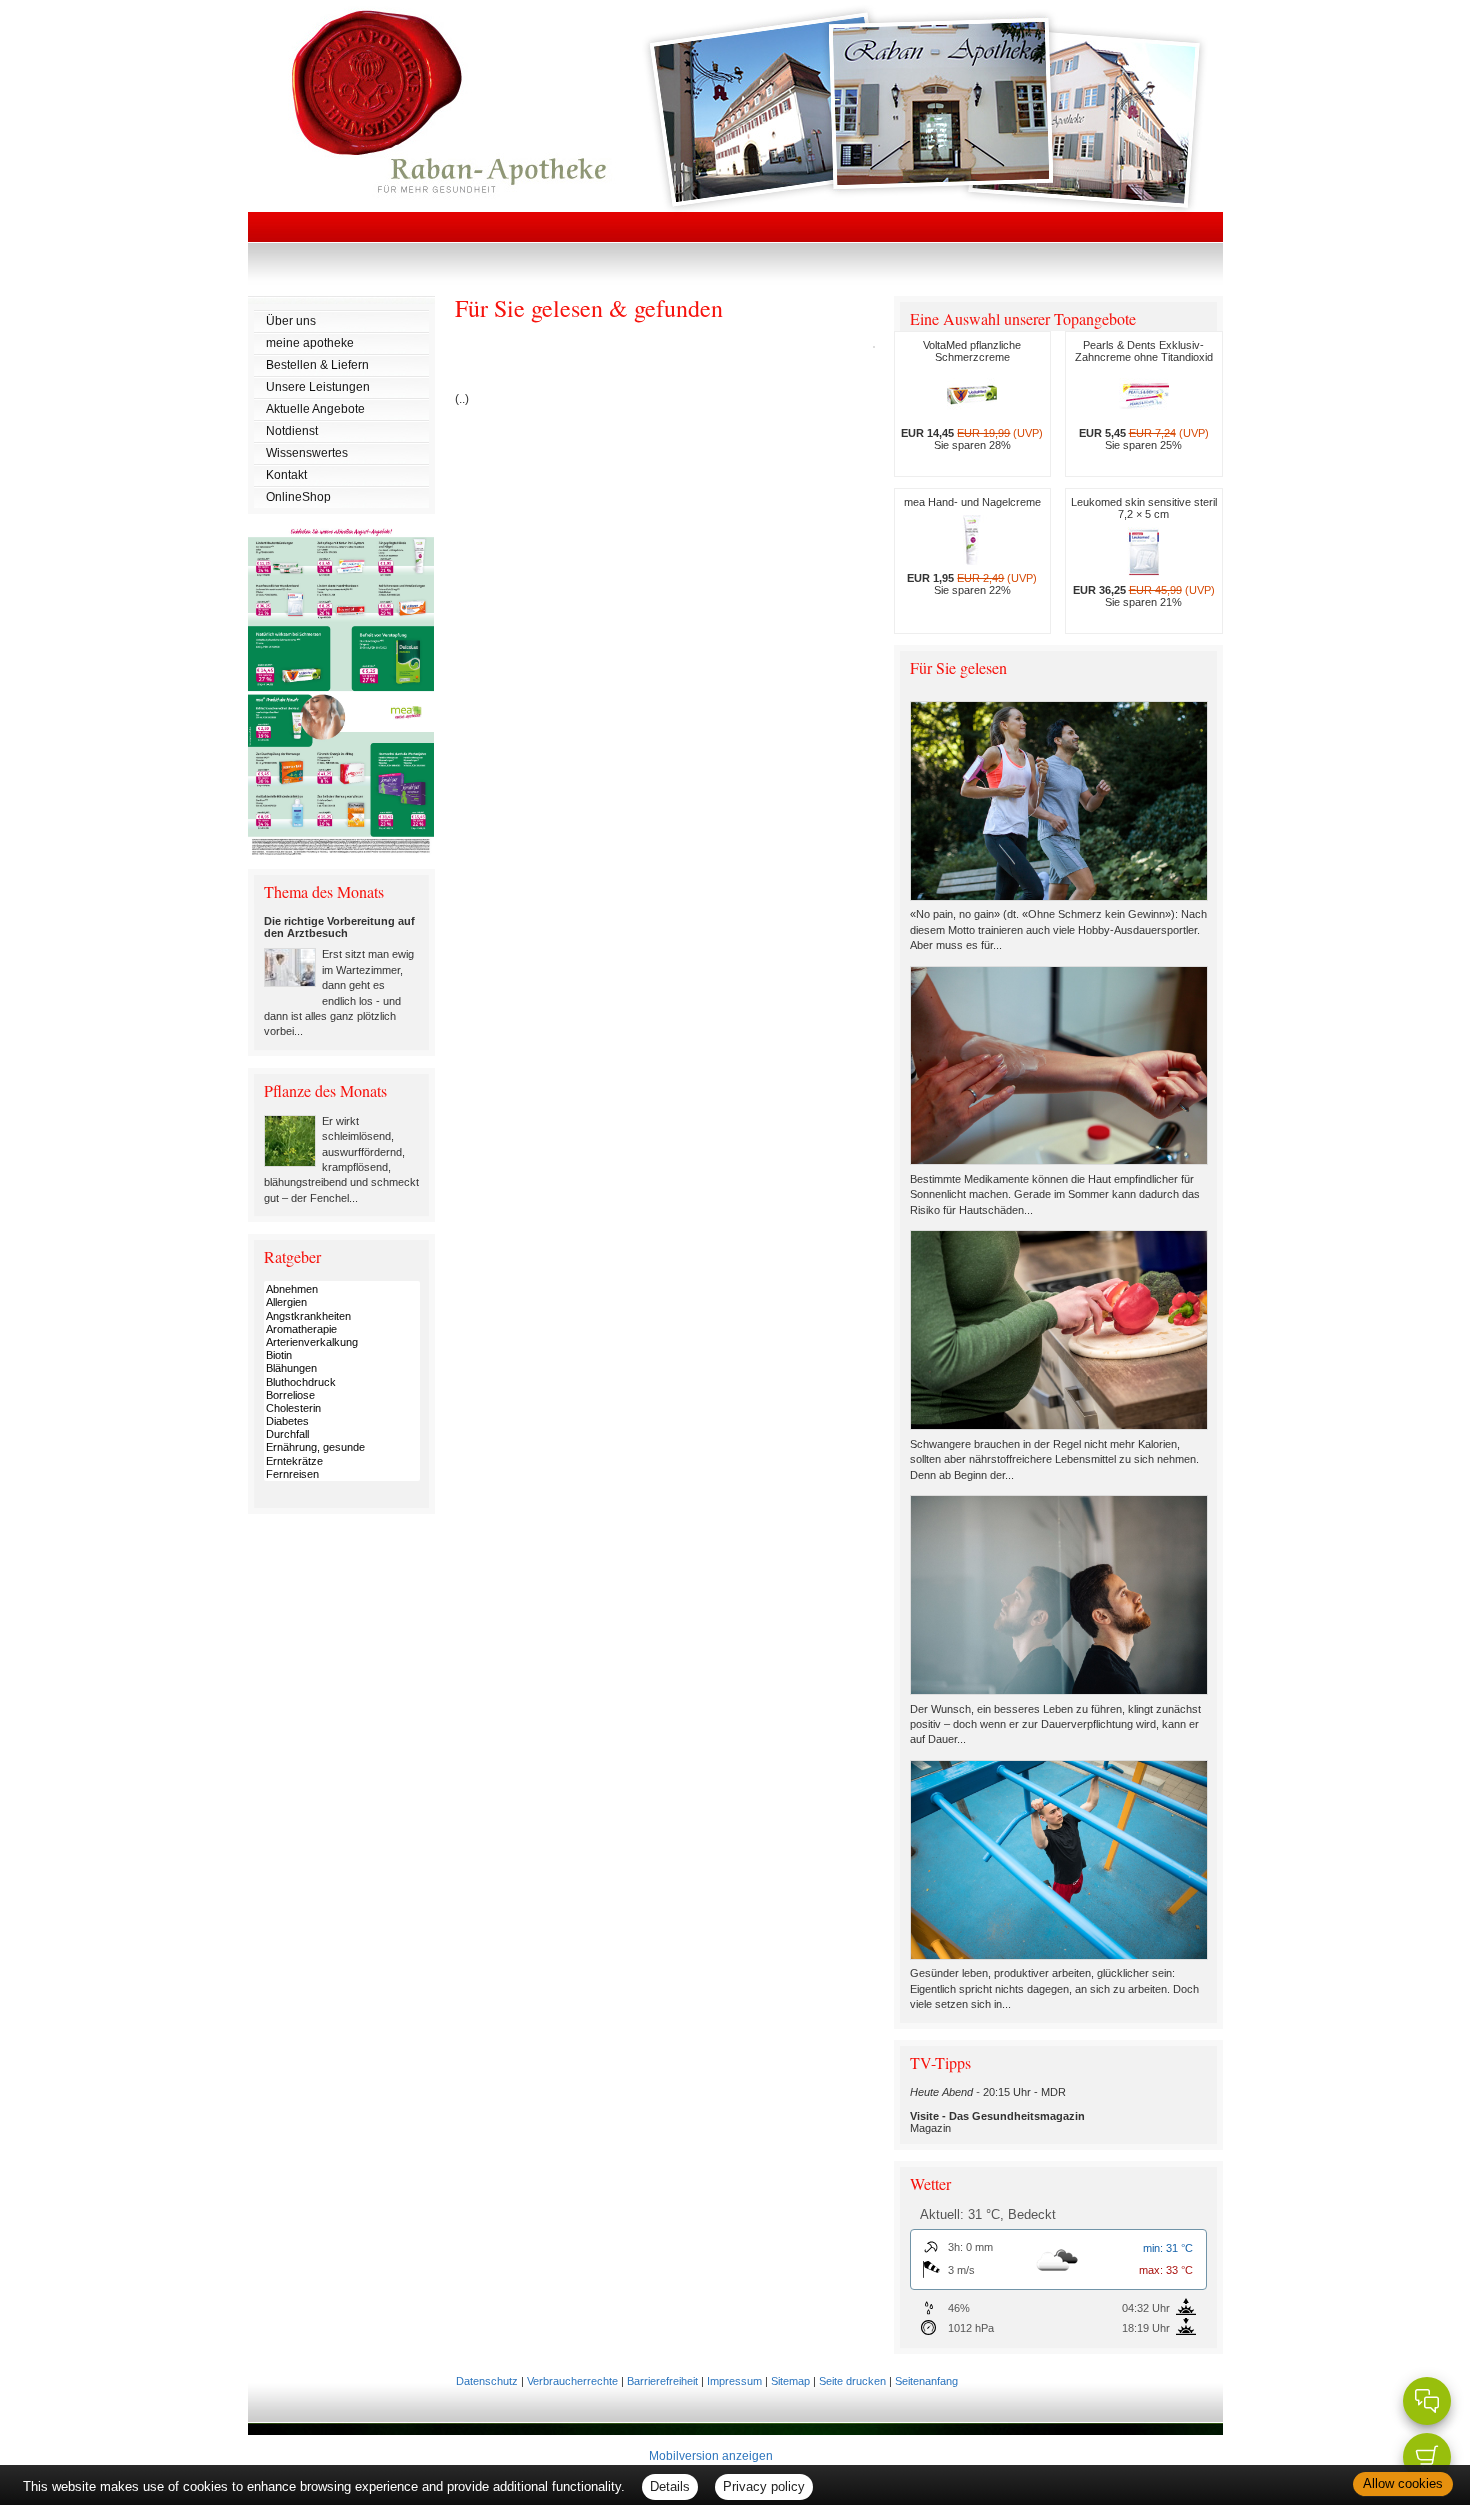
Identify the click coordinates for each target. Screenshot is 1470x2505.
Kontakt (286, 475)
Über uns (291, 321)
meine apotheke (310, 343)
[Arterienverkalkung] (342, 1342)
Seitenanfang (926, 2381)
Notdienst (292, 431)
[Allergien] (342, 1302)
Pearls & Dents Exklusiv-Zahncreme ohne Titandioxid (1144, 395)
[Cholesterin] (342, 1408)
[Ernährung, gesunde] (342, 1447)
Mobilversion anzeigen (711, 2456)
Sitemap (790, 2381)
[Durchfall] (342, 1434)
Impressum (734, 2381)
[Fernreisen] (342, 1474)
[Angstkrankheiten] (342, 1316)
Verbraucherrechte (572, 2381)
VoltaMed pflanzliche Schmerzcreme (972, 395)
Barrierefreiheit (662, 2381)
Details (670, 2486)
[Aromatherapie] (342, 1329)
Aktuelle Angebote (315, 409)
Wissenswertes (307, 453)
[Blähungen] (342, 1368)
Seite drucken (852, 2381)
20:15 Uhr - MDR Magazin (997, 2110)
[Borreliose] (342, 1395)
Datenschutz (487, 2381)
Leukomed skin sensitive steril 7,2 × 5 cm (1144, 552)
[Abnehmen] (342, 1289)
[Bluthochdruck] (342, 1382)
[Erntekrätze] (342, 1461)
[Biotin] (342, 1355)
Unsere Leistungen (318, 387)
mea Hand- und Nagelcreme (972, 546)
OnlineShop (298, 497)
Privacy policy (764, 2486)
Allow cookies (1403, 2483)
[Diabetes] (342, 1421)
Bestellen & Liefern (317, 365)
